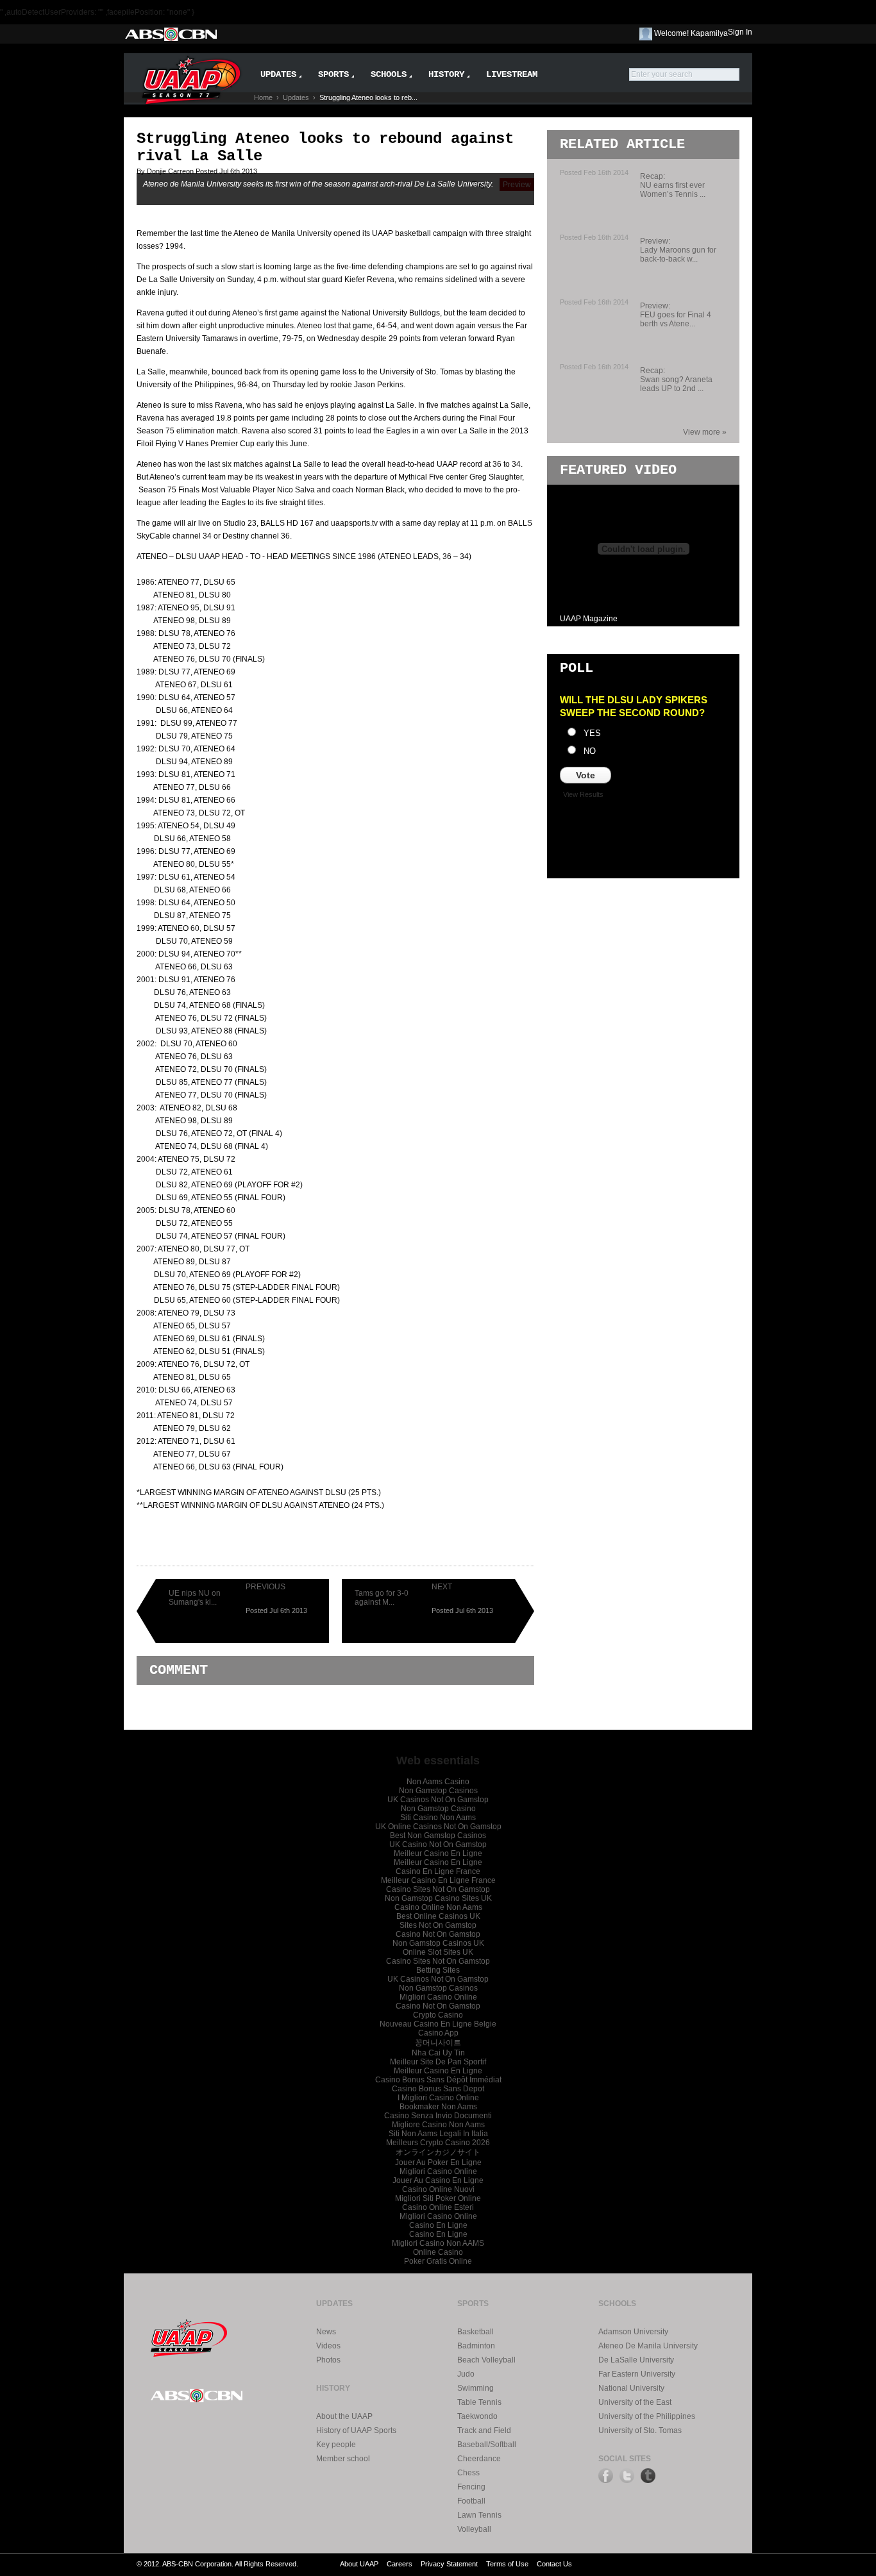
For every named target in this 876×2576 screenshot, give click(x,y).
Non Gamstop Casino (438, 1809)
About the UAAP (344, 2416)
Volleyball (474, 2529)
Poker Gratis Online (438, 2261)
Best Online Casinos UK (438, 1916)
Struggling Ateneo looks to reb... (368, 97)
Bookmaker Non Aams (438, 2107)
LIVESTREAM (512, 74)
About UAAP (359, 2564)
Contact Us (554, 2564)
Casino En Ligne (438, 2225)
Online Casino (438, 2252)
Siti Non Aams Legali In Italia (438, 2134)
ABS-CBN (170, 34)
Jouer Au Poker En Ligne (438, 2162)
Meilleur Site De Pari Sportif (438, 2062)
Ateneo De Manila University (648, 2346)
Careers (400, 2564)
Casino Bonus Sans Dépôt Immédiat (438, 2080)
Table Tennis (479, 2402)
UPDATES (278, 74)
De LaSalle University (636, 2360)
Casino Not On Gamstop (438, 1934)
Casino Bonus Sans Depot (438, 2089)
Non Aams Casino (438, 1782)
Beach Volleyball (486, 2360)
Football (471, 2501)
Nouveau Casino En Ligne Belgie (438, 2024)
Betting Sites (438, 1970)
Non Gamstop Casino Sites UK (438, 1898)
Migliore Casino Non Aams (438, 2125)
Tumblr (648, 2476)
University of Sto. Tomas (640, 2430)
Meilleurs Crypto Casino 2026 (438, 2143)
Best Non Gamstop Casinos (438, 1836)
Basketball (476, 2332)
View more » (705, 432)
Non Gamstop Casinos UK (438, 1943)
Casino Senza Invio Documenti (438, 2116)
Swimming (476, 2388)
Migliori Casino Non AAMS (438, 2243)
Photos (328, 2360)
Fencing (471, 2487)
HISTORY (446, 74)
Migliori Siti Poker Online (438, 2198)
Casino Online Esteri (438, 2207)
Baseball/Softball (487, 2445)
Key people (336, 2445)
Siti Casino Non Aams (438, 1818)
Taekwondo (477, 2416)
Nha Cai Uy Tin (438, 2053)
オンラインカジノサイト (438, 2152)
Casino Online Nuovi (438, 2189)
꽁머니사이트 (438, 2043)
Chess (468, 2473)
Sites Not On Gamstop (438, 1925)
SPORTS (333, 74)
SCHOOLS (389, 74)
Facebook (606, 2476)
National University (631, 2388)
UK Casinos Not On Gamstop (438, 1800)
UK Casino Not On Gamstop (438, 1844)
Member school (343, 2459)
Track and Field (484, 2430)
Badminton (476, 2346)
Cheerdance (479, 2459)
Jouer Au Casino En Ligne (438, 2180)
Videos (328, 2346)
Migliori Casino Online (438, 1997)
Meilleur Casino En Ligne (438, 1853)
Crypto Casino (438, 2015)
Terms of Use (507, 2564)
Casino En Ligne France (438, 1871)
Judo (466, 2374)
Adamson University (633, 2332)
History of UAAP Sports (356, 2430)
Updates (296, 97)
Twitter (627, 2476)
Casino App (438, 2033)
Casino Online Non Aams (438, 1907)
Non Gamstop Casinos (438, 1791)
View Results (583, 794)
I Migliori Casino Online (438, 2098)
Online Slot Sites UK (438, 1952)
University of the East (635, 2402)
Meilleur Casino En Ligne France (438, 1880)
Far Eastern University (637, 2374)
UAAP (189, 2336)
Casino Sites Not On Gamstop (438, 1889)
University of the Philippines (647, 2416)
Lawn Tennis (479, 2515)
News (326, 2332)
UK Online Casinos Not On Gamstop (438, 1827)
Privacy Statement (449, 2564)
